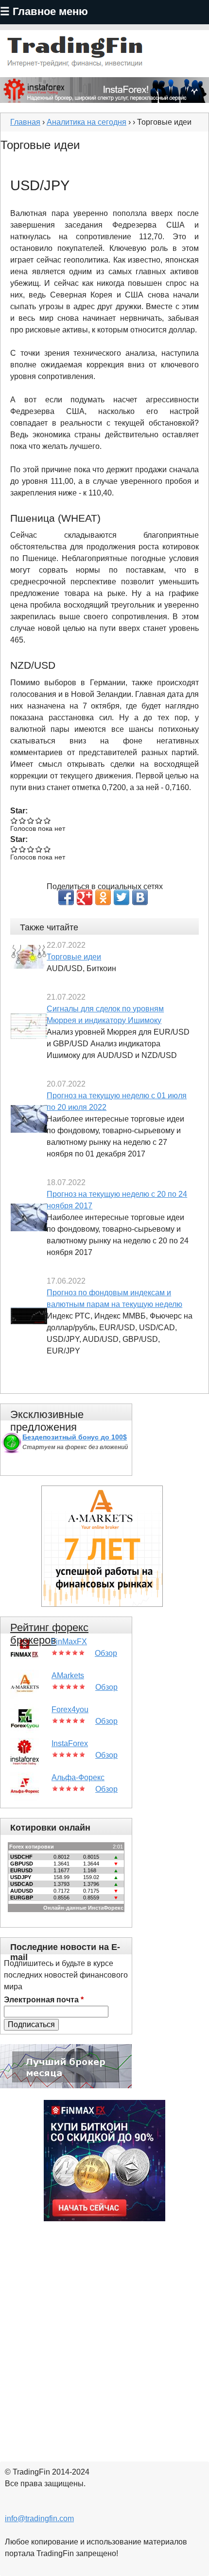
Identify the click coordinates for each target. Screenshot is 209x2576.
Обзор (106, 1653)
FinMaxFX (69, 1642)
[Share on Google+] (85, 897)
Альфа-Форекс (78, 1777)
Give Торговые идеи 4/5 (39, 820)
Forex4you (70, 1709)
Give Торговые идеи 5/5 (47, 820)
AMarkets (68, 1676)
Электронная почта (44, 2000)
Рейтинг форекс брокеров (49, 1634)
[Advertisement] (104, 2335)
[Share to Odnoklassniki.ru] (103, 897)
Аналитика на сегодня (87, 122)
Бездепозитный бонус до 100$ (75, 1437)
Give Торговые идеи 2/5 (23, 820)
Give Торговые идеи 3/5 (31, 820)
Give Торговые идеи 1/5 (14, 820)
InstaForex (70, 1743)
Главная (25, 122)
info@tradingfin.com (39, 2518)
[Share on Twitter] (122, 897)
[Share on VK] (140, 897)
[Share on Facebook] (66, 897)
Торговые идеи (74, 957)
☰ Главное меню (44, 11)
